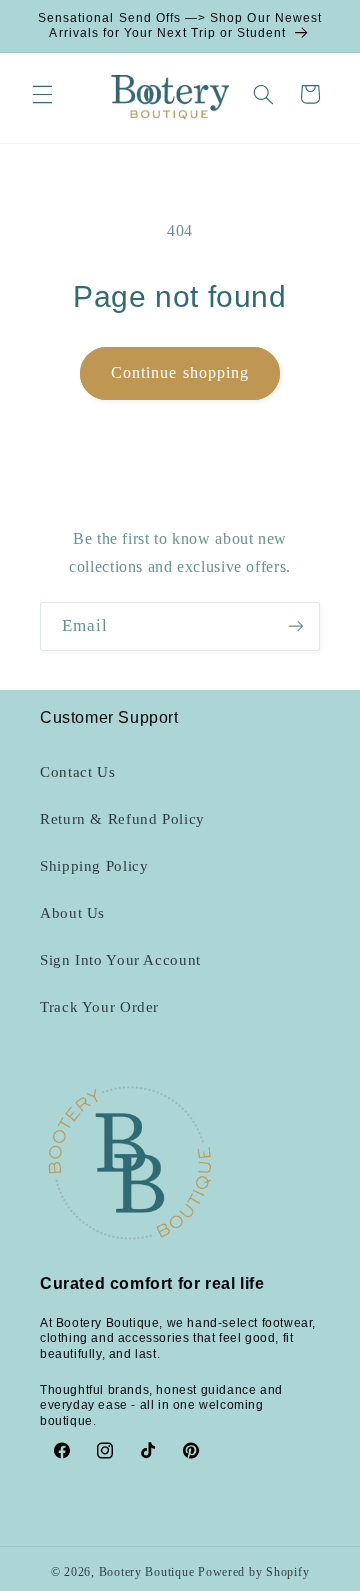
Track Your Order (99, 1007)
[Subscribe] (296, 626)
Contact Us (77, 772)
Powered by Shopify (253, 1572)
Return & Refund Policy (122, 819)
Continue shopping (180, 372)
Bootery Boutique (147, 1572)
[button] (42, 94)
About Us (72, 913)
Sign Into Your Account (120, 960)
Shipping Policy (94, 866)
